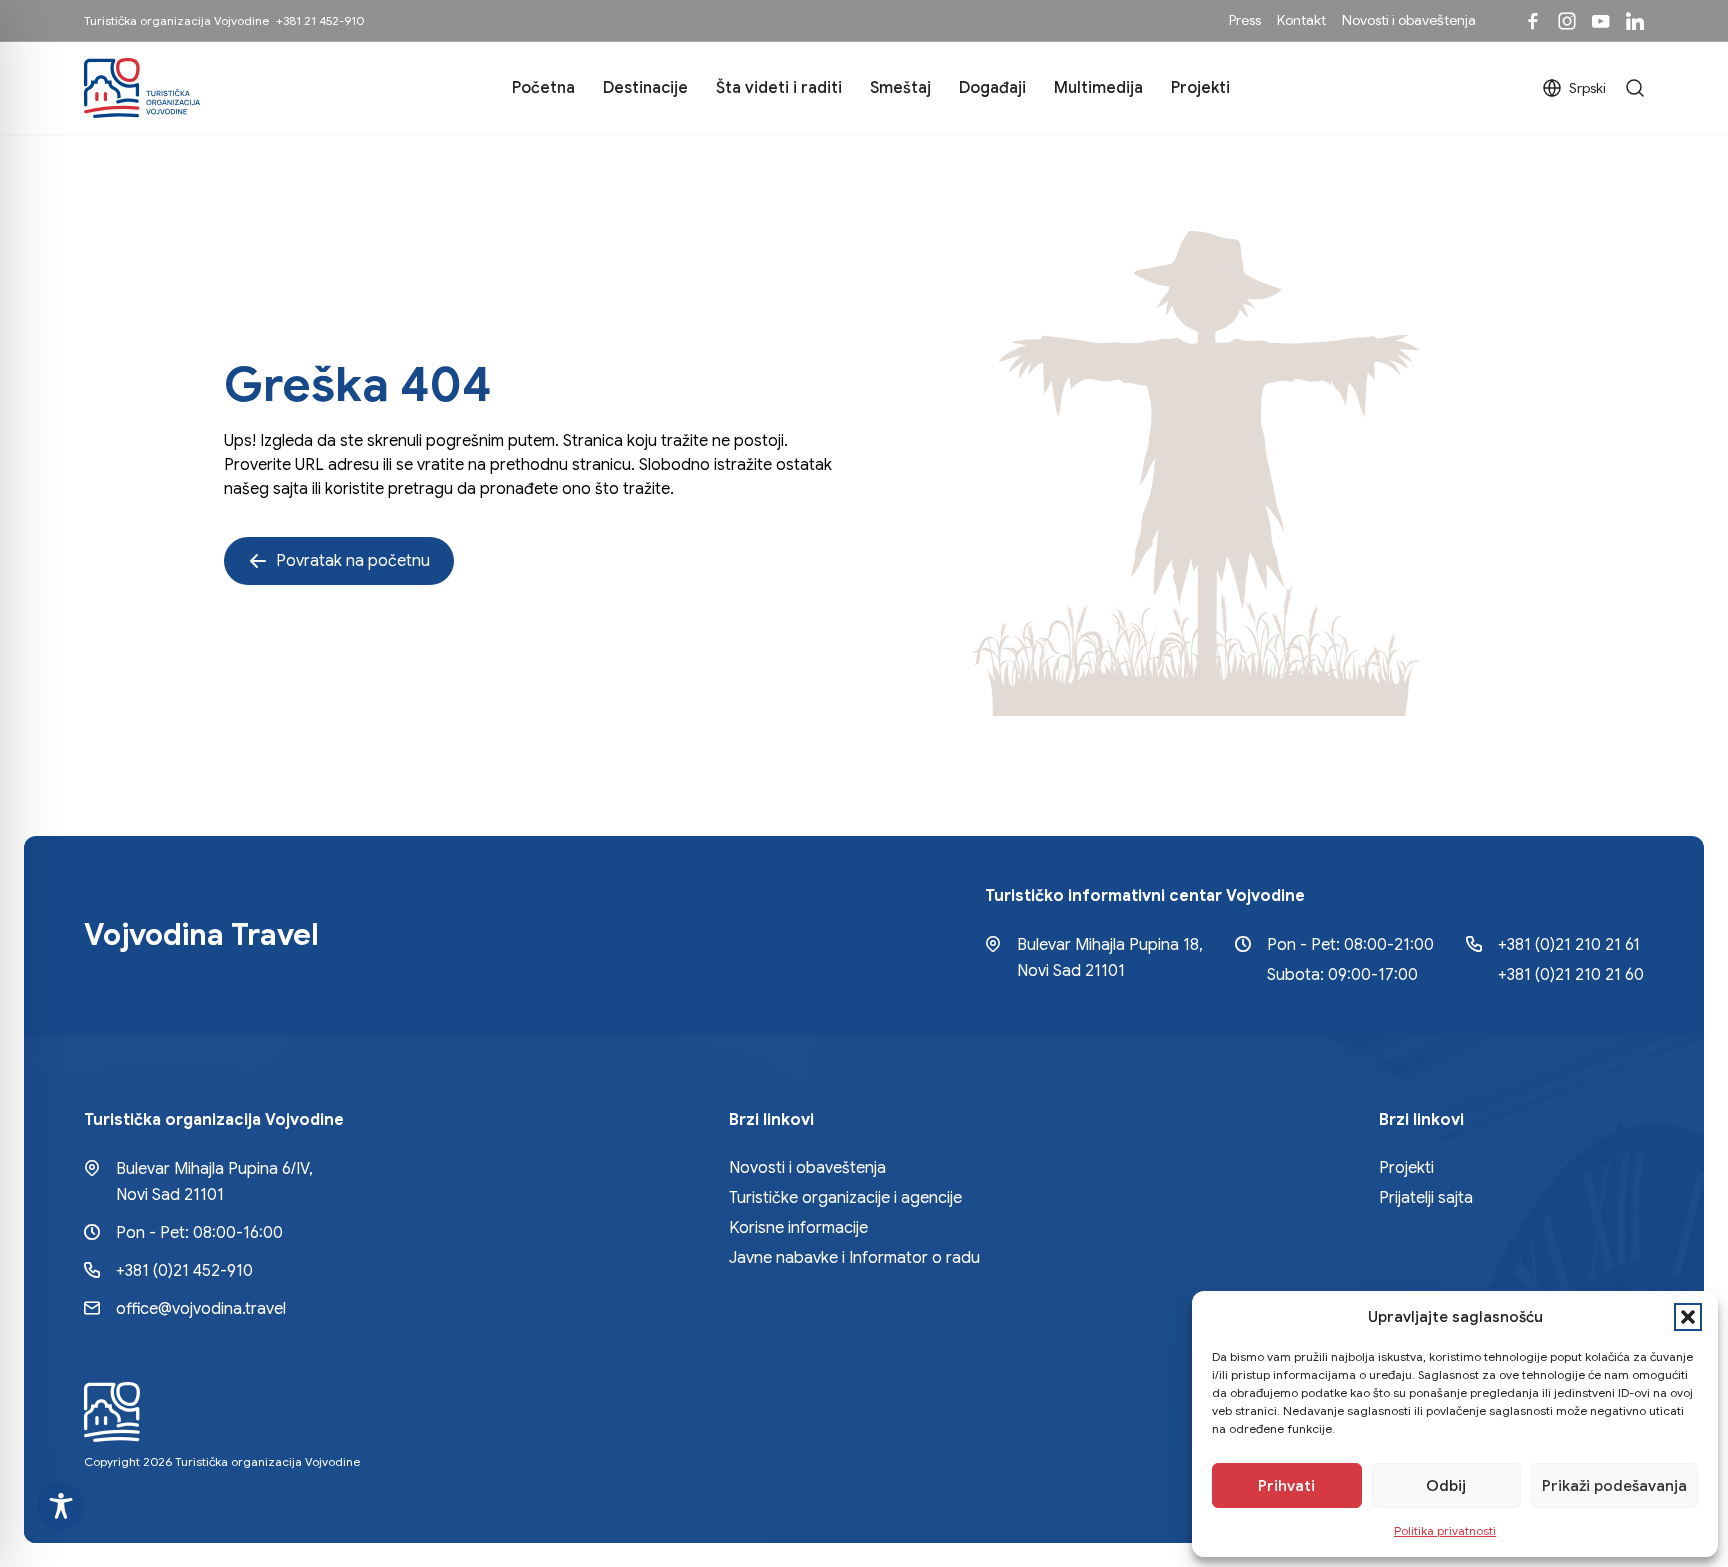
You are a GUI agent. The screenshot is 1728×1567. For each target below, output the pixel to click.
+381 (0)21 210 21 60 (1571, 975)
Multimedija (1098, 88)
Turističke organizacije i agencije (845, 1198)
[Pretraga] (1635, 88)
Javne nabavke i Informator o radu (854, 1258)
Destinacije (645, 88)
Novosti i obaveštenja (1409, 20)
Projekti (1200, 88)
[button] (1688, 1317)
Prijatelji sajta (1426, 1198)
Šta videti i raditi (779, 88)
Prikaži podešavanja (1614, 1486)
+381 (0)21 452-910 (184, 1271)
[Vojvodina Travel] (1601, 21)
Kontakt (1301, 20)
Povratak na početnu (353, 561)
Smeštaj (900, 88)
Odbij (1446, 1486)
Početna (543, 88)
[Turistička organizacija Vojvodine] (142, 88)
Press (1245, 20)
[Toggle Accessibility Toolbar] (61, 1506)
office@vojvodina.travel (201, 1309)
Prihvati (1286, 1486)
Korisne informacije (798, 1228)
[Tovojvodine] (1533, 21)
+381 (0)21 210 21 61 (1569, 945)
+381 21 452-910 (320, 20)
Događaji (992, 88)
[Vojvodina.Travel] (1567, 21)
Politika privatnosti (1445, 1530)
